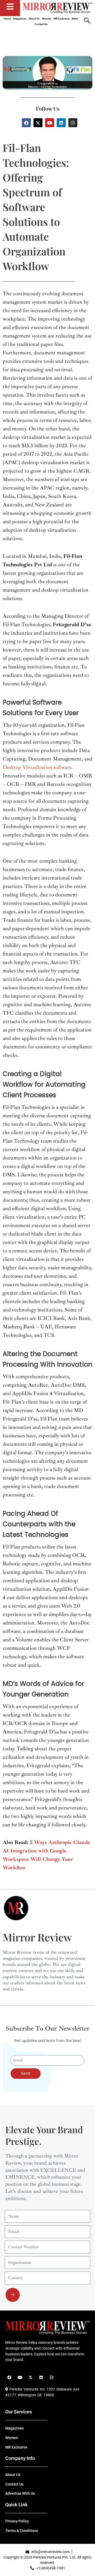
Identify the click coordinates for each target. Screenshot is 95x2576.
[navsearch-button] (87, 21)
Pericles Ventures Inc (26, 2389)
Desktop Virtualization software (37, 767)
